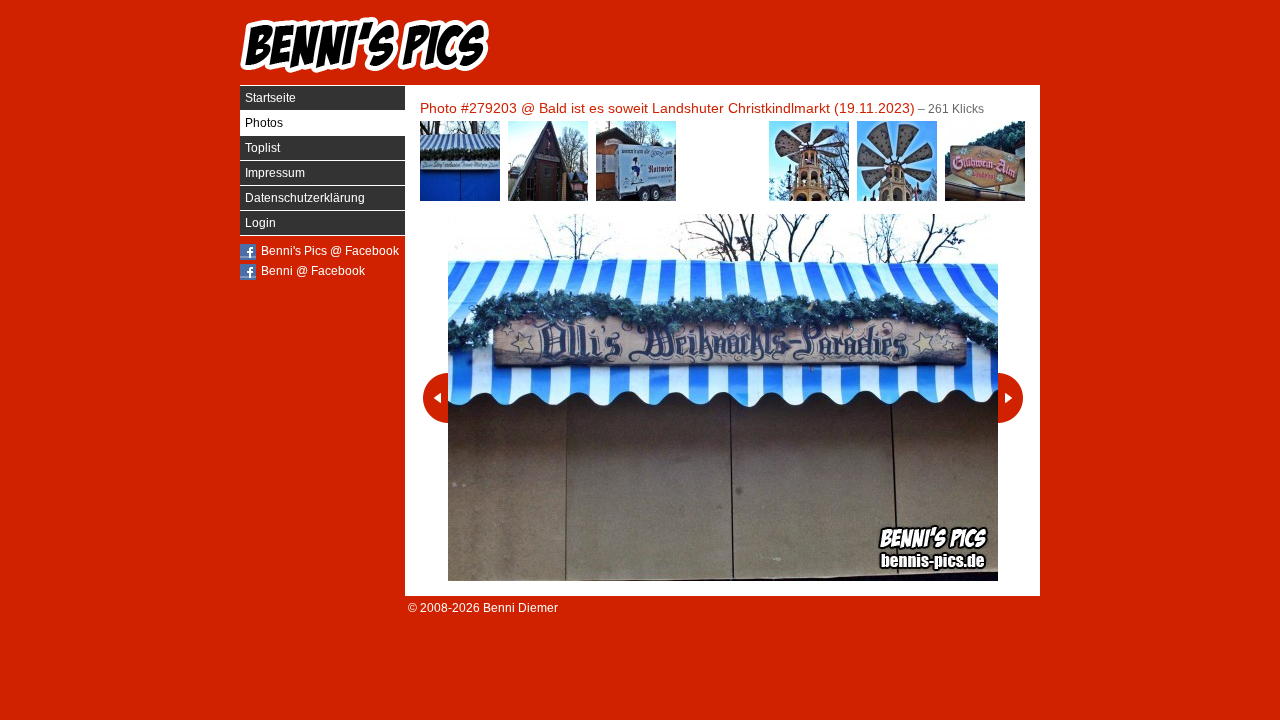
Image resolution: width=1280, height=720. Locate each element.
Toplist (262, 148)
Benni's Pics (365, 45)
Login (260, 223)
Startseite (270, 98)
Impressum (275, 173)
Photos (264, 123)
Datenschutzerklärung (305, 198)
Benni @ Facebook (313, 271)
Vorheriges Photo (435, 398)
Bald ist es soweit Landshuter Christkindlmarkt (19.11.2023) (727, 108)
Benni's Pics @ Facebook (330, 251)
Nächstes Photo (1010, 398)
